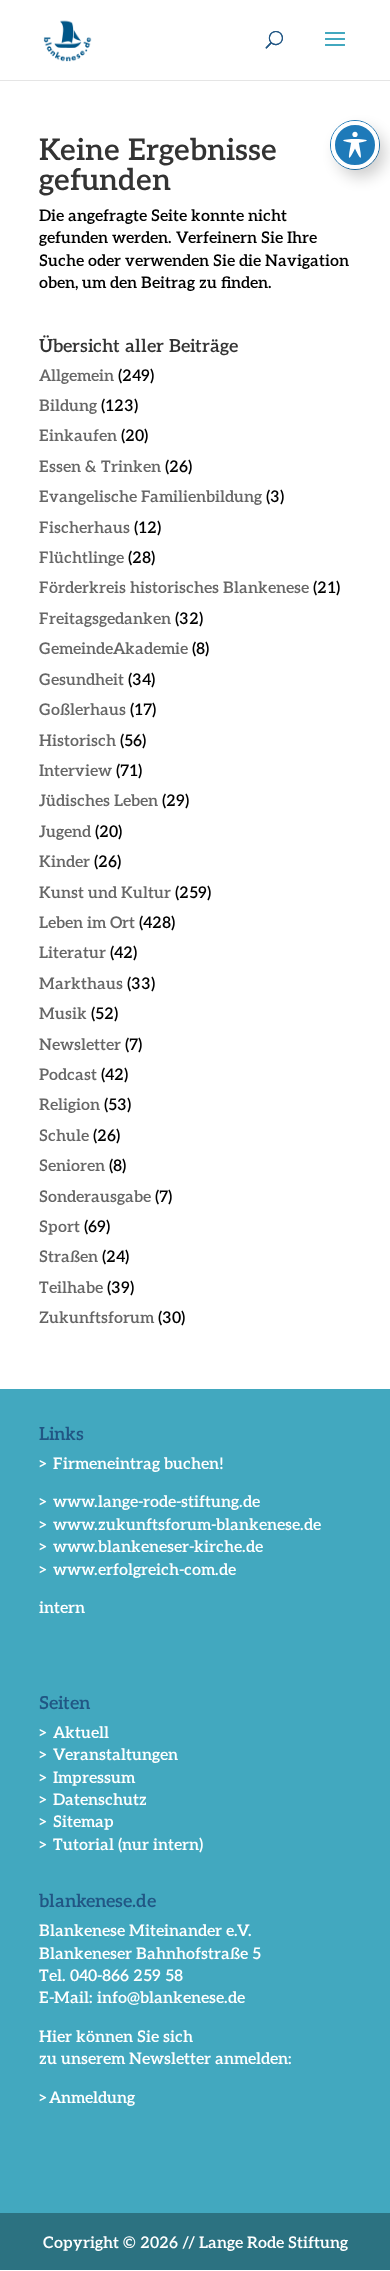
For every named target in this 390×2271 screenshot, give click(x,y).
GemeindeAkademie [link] (113, 649)
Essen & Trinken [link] (100, 467)
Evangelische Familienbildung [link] (150, 497)
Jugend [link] (65, 832)
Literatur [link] (72, 953)
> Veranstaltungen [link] (108, 1755)
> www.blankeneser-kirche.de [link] (151, 1547)
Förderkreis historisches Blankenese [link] (174, 588)
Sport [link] (59, 1227)
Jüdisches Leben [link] (98, 801)
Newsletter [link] (80, 1045)
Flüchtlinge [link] (81, 558)
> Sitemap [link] (76, 1822)
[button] (335, 52)
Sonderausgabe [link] (95, 1197)
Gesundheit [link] (81, 680)
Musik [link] (63, 1014)
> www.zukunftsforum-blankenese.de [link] (180, 1525)
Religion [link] (69, 1105)
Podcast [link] (68, 1075)
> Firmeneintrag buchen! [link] (131, 1464)
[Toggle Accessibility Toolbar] (355, 145)
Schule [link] (64, 1136)
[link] (67, 38)
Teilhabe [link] (71, 1288)
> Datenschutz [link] (93, 1800)
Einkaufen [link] (78, 436)
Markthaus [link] (81, 984)
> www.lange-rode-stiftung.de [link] (149, 1502)
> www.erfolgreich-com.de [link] (137, 1570)
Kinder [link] (64, 862)
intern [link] (62, 1608)
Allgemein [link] (76, 376)
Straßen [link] (68, 1257)
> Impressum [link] (87, 1778)
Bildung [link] (68, 406)
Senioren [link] (72, 1166)
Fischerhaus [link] (84, 528)
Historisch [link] (77, 741)
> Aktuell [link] (74, 1733)
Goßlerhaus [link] (82, 710)
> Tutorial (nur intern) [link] (121, 1845)
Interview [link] (75, 771)
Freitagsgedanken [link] (105, 619)
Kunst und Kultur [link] (105, 893)
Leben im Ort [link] (87, 923)
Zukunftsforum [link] (96, 1318)
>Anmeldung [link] (87, 2098)
